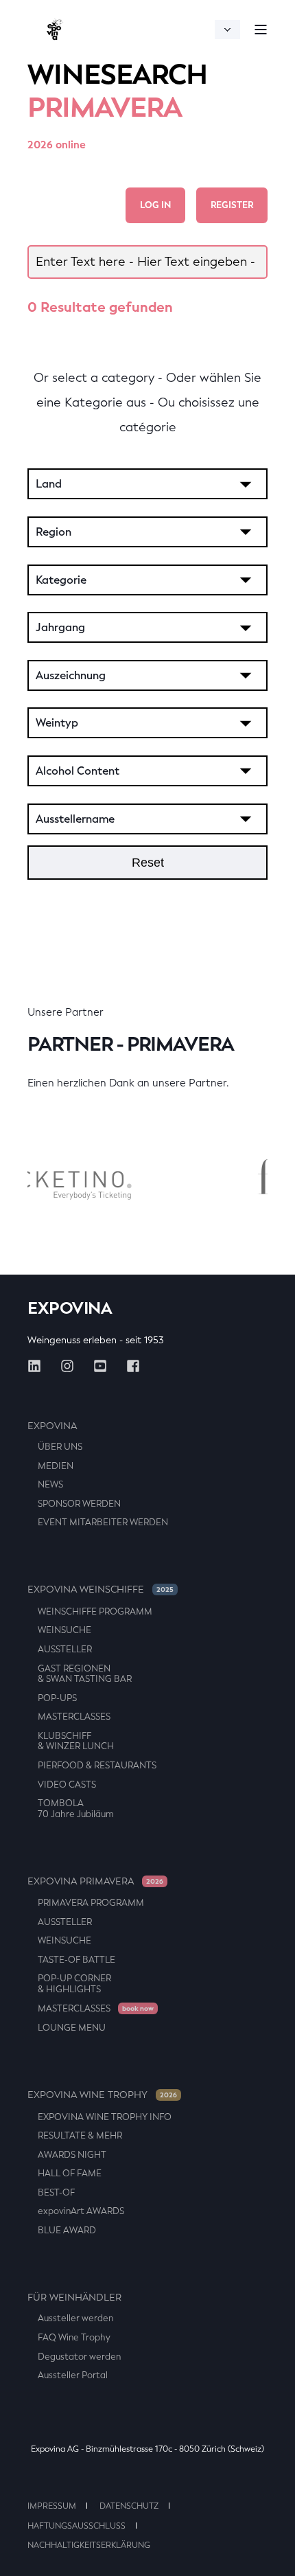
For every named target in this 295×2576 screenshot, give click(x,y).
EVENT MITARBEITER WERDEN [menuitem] (103, 1522)
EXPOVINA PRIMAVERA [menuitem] (95, 1881)
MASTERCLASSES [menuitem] (74, 1717)
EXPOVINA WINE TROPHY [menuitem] (102, 2095)
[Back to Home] (55, 29)
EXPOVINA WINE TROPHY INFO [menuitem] (105, 2117)
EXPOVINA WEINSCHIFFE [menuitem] (101, 1589)
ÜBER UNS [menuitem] (60, 1447)
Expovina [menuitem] (52, 1426)
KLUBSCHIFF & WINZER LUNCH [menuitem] (76, 1741)
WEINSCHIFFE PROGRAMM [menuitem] (95, 1611)
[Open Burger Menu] (261, 30)
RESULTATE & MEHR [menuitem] (80, 2135)
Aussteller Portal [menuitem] (73, 2375)
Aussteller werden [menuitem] (75, 2318)
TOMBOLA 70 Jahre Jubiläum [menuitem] (76, 1809)
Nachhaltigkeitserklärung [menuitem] (89, 2545)
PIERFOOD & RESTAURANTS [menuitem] (97, 1765)
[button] (274, 2555)
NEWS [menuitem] (50, 1484)
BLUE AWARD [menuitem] (67, 2230)
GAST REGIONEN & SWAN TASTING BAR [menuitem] (85, 1674)
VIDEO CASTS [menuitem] (67, 1785)
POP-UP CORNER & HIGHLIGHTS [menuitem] (74, 1984)
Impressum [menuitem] (52, 2506)
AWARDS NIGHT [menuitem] (72, 2155)
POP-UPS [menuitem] (57, 1698)
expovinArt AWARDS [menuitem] (81, 2211)
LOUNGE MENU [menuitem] (72, 2028)
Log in (155, 205)
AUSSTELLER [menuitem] (65, 1649)
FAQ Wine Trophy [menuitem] (74, 2337)
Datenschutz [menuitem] (129, 2506)
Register (232, 205)
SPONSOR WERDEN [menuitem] (79, 1504)
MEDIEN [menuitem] (56, 1466)
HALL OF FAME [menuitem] (70, 2173)
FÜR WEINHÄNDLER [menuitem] (74, 2298)
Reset (148, 863)
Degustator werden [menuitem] (79, 2357)
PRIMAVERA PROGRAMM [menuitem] (91, 1903)
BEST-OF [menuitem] (56, 2192)
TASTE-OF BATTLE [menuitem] (76, 1960)
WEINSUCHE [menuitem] (64, 1630)
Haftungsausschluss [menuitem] (76, 2526)
